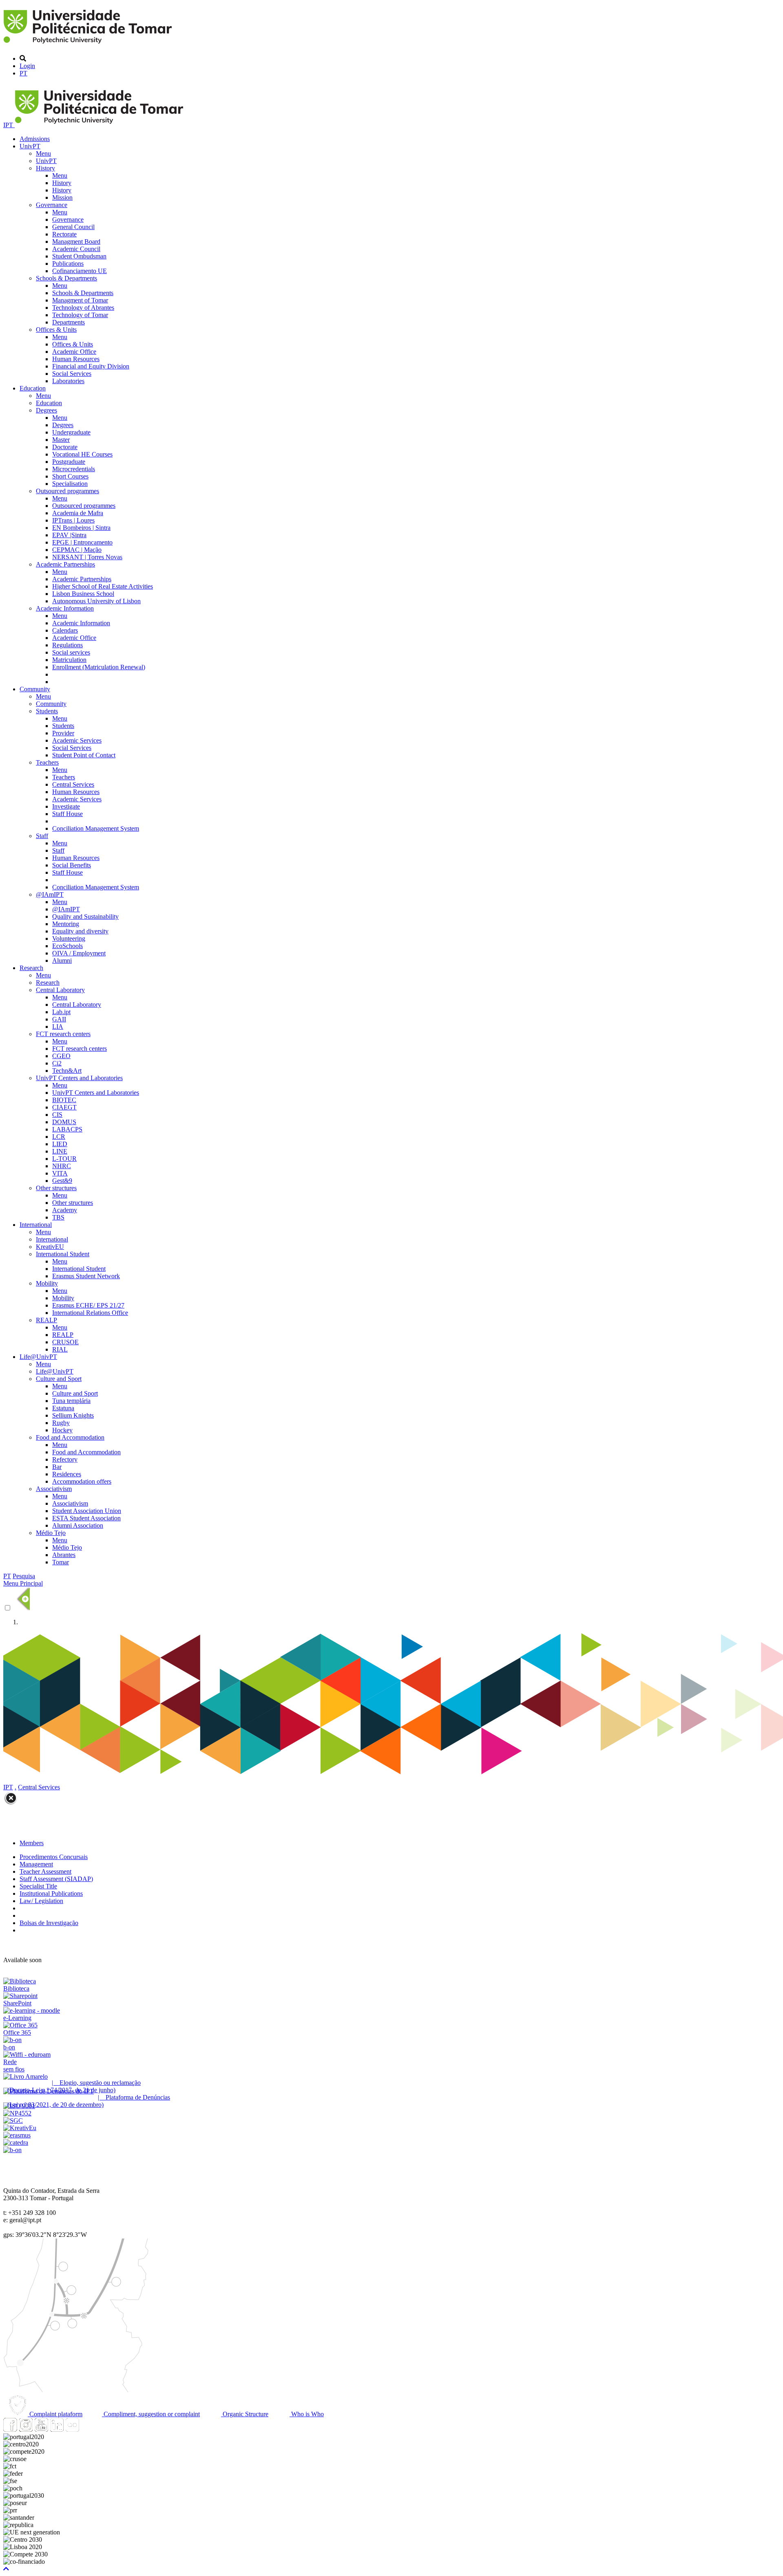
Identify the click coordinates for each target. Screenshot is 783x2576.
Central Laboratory (60, 990)
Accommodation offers (82, 1481)
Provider (63, 733)
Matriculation (69, 660)
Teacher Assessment (45, 1871)
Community (35, 689)
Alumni (62, 960)
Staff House (67, 814)
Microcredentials (74, 469)
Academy (65, 1210)
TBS (58, 1217)
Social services (71, 652)
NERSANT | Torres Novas (87, 557)
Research (31, 968)
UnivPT (30, 146)
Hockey (62, 1430)
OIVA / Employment (79, 953)
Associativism (54, 1489)
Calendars (65, 630)
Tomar (61, 1562)
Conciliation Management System (96, 828)
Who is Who (307, 2414)
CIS (57, 1115)
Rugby (61, 1423)
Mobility (47, 1283)
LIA (58, 1027)
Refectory (65, 1459)
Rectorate (64, 234)
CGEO (61, 1056)
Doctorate (65, 447)
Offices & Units (56, 330)
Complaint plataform (55, 2414)
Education (33, 388)
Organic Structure (245, 2414)
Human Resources (76, 359)
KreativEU (50, 1247)
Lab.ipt (61, 1012)
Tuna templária (71, 1401)
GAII (59, 1019)
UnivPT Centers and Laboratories (79, 1078)
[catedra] (16, 2143)
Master (61, 440)
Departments (69, 322)
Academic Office (74, 352)
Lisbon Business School (83, 594)
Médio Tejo (51, 1533)
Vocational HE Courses (82, 454)
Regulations (67, 645)
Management (36, 1864)
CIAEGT (64, 1107)
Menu (43, 153)
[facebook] (10, 2429)
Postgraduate (69, 462)
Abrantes (64, 1555)
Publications (68, 264)
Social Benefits (72, 865)
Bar (57, 1467)
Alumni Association (78, 1525)
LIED (60, 1144)
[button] (6, 2569)
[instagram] (26, 2429)
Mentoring (66, 924)
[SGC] (13, 2121)
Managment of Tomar (80, 300)
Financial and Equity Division (91, 366)
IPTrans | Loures (73, 520)
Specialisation (70, 484)
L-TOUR (64, 1159)
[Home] (89, 45)
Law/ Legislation (41, 1901)
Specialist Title (38, 1886)
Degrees (46, 410)
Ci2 (57, 1063)
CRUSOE (65, 1342)
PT (23, 73)
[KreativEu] (20, 2128)
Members (32, 1843)
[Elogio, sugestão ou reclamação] (25, 2076)
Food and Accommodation (70, 1437)
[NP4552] (17, 2113)
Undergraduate (71, 432)
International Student (63, 1254)
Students (47, 711)
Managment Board (76, 241)
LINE (60, 1151)
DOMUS (64, 1122)
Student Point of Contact (84, 755)
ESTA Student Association (86, 1518)
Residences (67, 1474)
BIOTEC (64, 1100)
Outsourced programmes (67, 491)
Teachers (47, 762)
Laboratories (68, 381)
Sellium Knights (73, 1415)
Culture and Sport (59, 1379)
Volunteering (69, 938)
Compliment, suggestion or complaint (151, 2414)
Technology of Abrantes (83, 308)
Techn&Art (67, 1071)
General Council (73, 227)
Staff (42, 836)
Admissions (35, 139)
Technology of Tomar (80, 315)
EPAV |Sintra (69, 535)
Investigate (66, 806)
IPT (9, 125)
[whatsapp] (88, 2429)
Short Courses (70, 476)
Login (27, 66)
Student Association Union (87, 1511)
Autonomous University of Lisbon (96, 601)
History (45, 168)
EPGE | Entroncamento (82, 542)
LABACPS (67, 1129)
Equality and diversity (80, 931)
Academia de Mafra (78, 513)
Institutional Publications (51, 1893)
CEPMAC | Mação (77, 550)
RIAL (60, 1349)
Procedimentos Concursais (54, 1857)
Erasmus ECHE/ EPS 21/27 (88, 1305)
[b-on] (12, 2150)
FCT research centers (63, 1034)
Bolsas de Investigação (49, 1923)
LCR (59, 1137)
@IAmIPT (50, 894)
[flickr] (72, 2429)
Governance (52, 205)
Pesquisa (24, 1576)
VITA (60, 1173)
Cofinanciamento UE (80, 271)
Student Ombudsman (79, 256)
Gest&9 (62, 1181)
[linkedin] (57, 2429)
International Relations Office (90, 1313)
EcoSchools (67, 946)
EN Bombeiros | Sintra (81, 528)
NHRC (62, 1166)
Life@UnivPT (38, 1357)
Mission (62, 197)
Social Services (72, 374)
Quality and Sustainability (85, 916)
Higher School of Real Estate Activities (103, 586)
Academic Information (65, 608)
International (36, 1225)
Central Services (73, 784)
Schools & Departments (66, 278)
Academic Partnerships (65, 564)
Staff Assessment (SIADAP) (56, 1879)
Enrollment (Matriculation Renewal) (99, 667)
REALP (46, 1320)
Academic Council (76, 249)
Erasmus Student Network (86, 1276)
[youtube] (41, 2429)
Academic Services (77, 740)
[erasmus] (17, 2135)
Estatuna (63, 1408)
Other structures (56, 1188)
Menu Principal (23, 1583)
